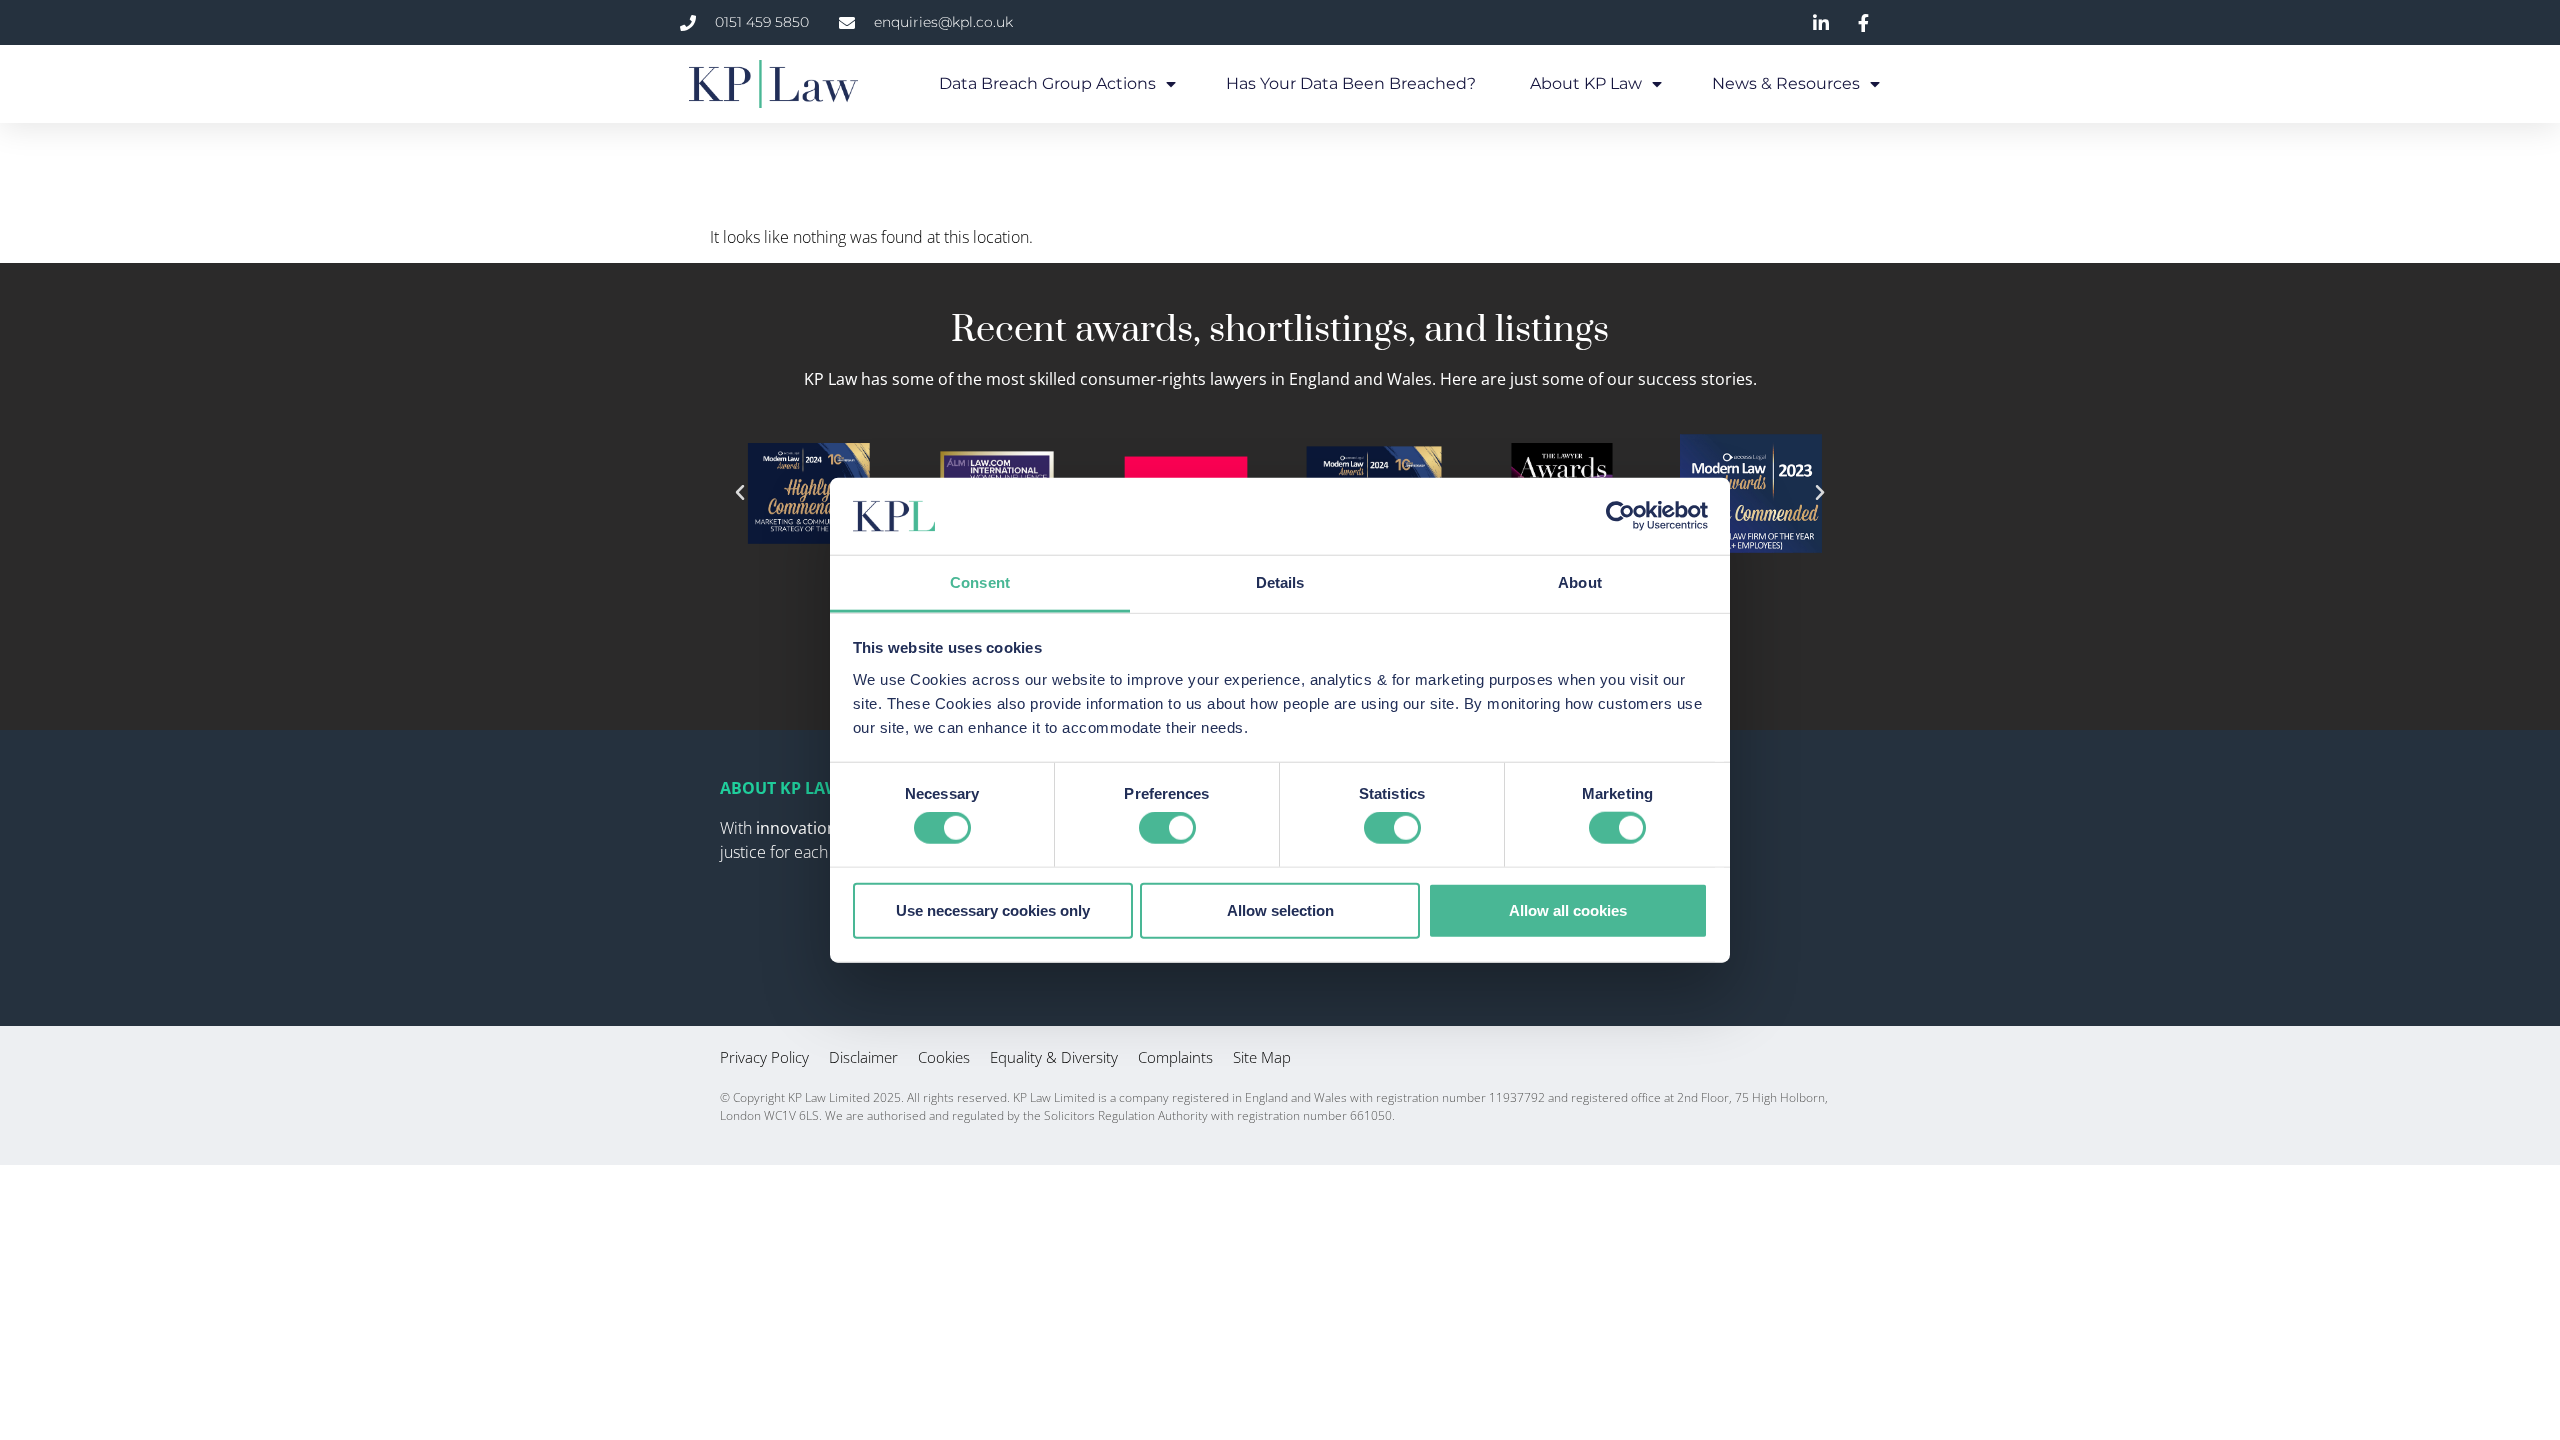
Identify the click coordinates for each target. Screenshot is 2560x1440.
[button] (740, 493)
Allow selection (1280, 909)
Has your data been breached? (1353, 83)
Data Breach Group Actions (1047, 83)
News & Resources (1786, 83)
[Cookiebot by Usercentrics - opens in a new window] (1620, 516)
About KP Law (1586, 83)
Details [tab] (1280, 582)
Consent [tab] (980, 582)
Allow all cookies (1568, 909)
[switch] (1167, 828)
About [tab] (1580, 582)
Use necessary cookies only (993, 909)
